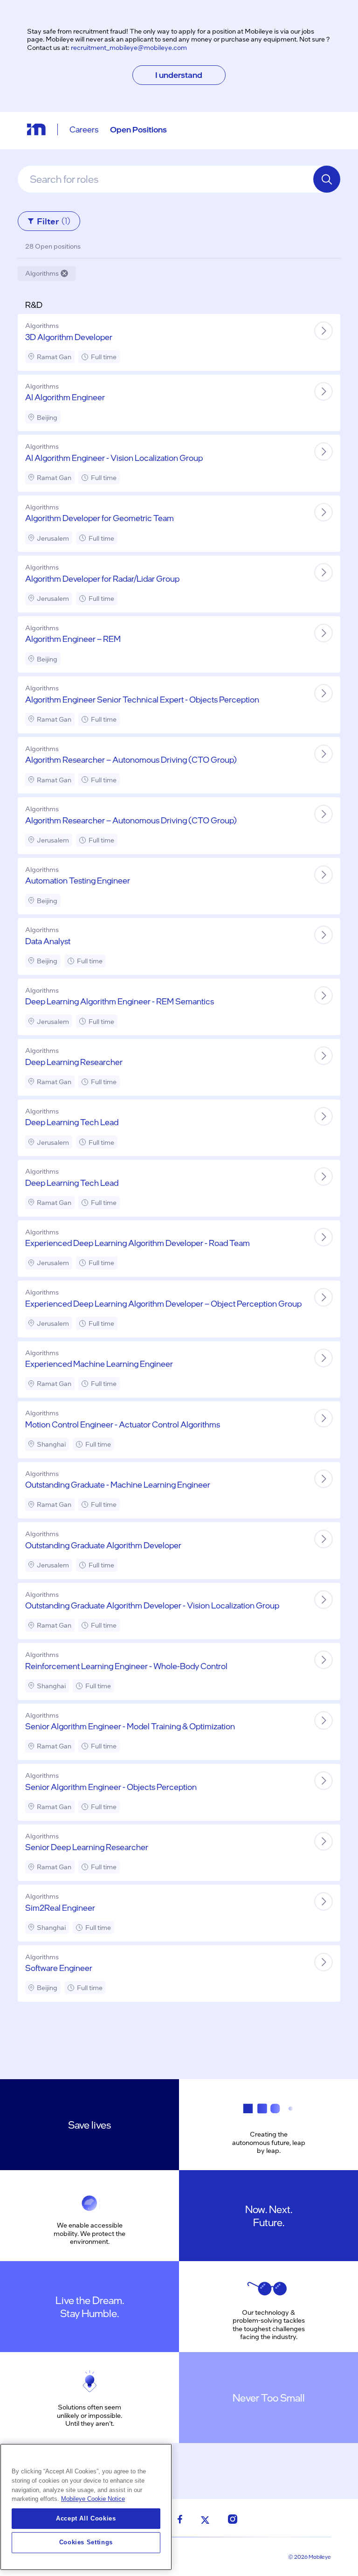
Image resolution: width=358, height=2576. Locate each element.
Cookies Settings (86, 2542)
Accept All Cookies (86, 2518)
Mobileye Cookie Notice (93, 2499)
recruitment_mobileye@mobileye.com (129, 47)
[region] (86, 2507)
